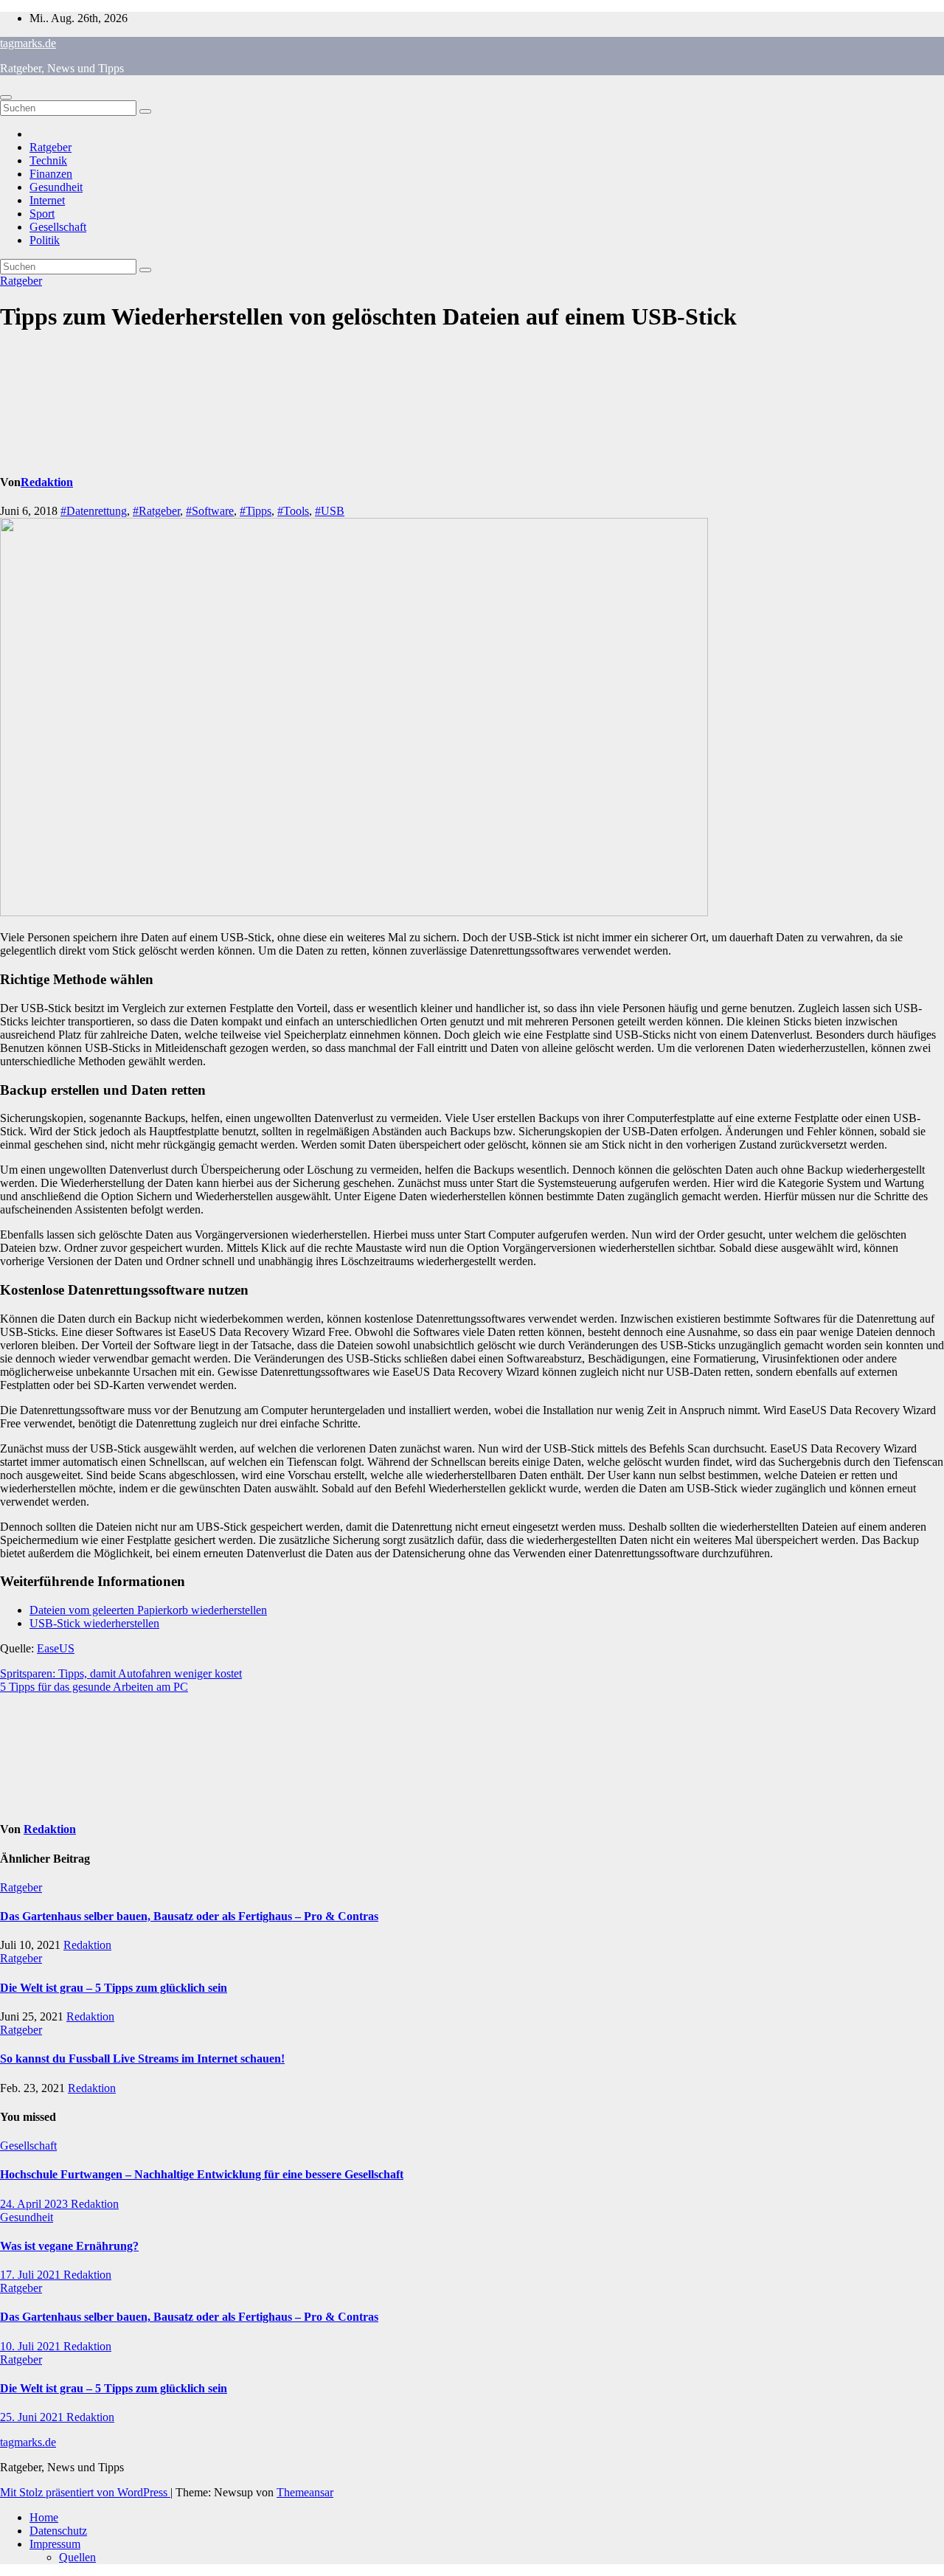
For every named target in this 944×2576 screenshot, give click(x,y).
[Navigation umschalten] (6, 97)
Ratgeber (51, 147)
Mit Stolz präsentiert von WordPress (85, 2492)
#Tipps (256, 511)
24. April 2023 (35, 2204)
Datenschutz (58, 2531)
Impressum (55, 2544)
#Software (210, 511)
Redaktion (47, 482)
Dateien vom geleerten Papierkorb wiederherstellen (148, 1610)
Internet (47, 200)
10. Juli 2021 (32, 2346)
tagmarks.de (28, 43)
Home (44, 2517)
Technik (48, 160)
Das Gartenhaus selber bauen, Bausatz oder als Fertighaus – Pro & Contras (189, 1916)
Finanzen (51, 174)
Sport (42, 214)
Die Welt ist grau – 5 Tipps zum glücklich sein (114, 1988)
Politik (45, 240)
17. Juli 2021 (32, 2275)
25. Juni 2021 (33, 2417)
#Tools (293, 511)
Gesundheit (56, 187)
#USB (330, 511)
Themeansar (305, 2492)
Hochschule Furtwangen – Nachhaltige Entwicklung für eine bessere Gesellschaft (202, 2174)
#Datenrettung (94, 511)
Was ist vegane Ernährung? (69, 2246)
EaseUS (56, 1648)
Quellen (77, 2557)
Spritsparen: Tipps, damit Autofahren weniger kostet (121, 1673)
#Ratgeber (156, 511)
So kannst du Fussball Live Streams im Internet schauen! (142, 2059)
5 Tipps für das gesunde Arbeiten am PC (94, 1687)
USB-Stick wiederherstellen (94, 1623)
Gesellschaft (58, 227)
